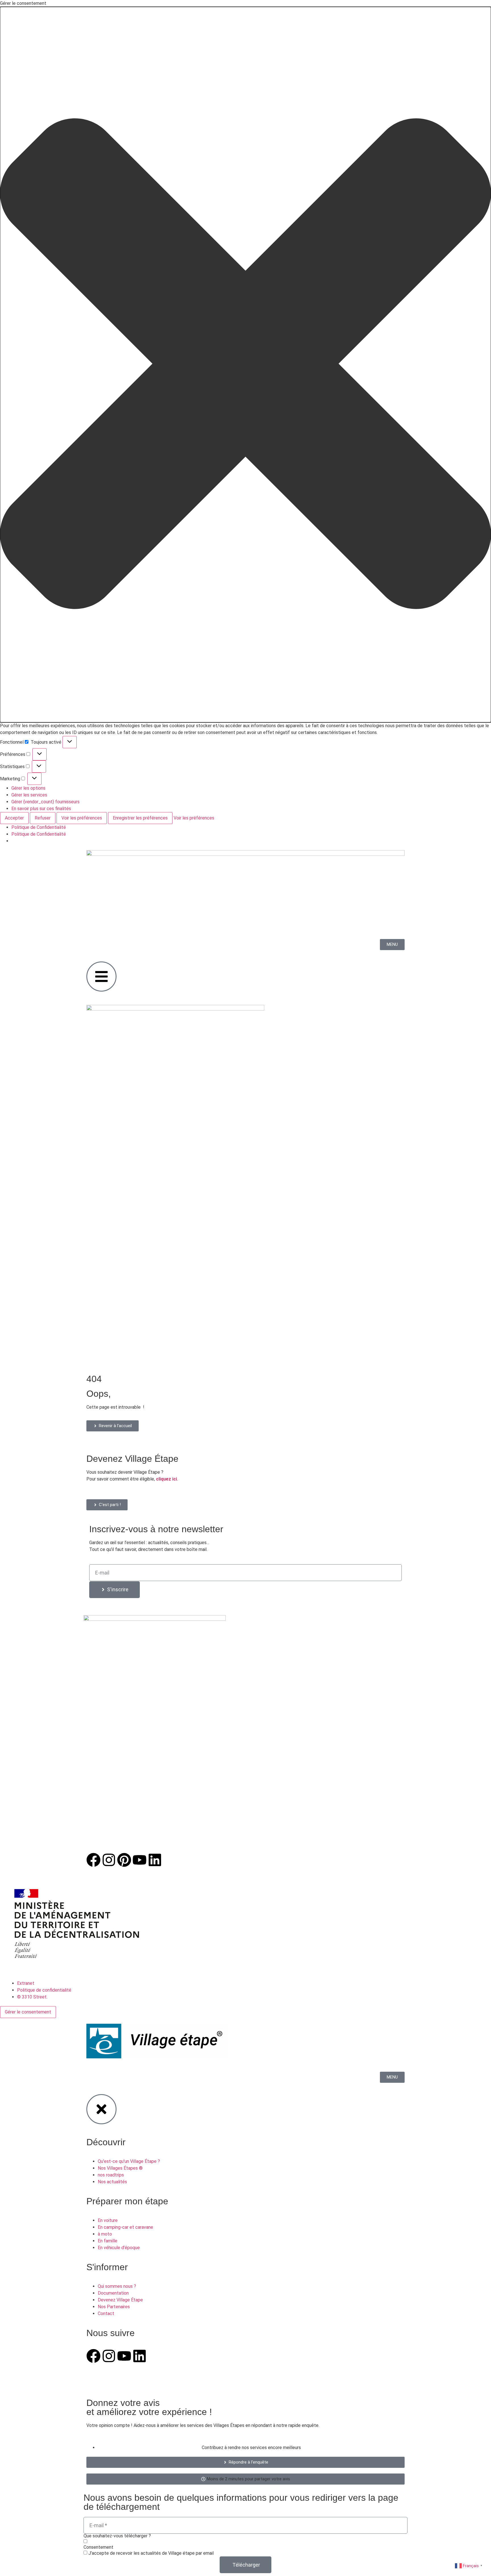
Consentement (98, 2547)
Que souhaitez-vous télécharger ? (117, 2536)
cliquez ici (167, 1479)
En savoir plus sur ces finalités (41, 809)
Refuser (43, 818)
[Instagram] (109, 1860)
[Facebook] (93, 1860)
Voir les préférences (82, 818)
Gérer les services (29, 795)
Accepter (14, 818)
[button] (246, 365)
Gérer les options (28, 788)
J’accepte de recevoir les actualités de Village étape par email (151, 2553)
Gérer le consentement (28, 2012)
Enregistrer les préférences (140, 818)
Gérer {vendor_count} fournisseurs (45, 802)
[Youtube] (140, 1860)
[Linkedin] (155, 1860)
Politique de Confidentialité (39, 827)
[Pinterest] (124, 1860)
